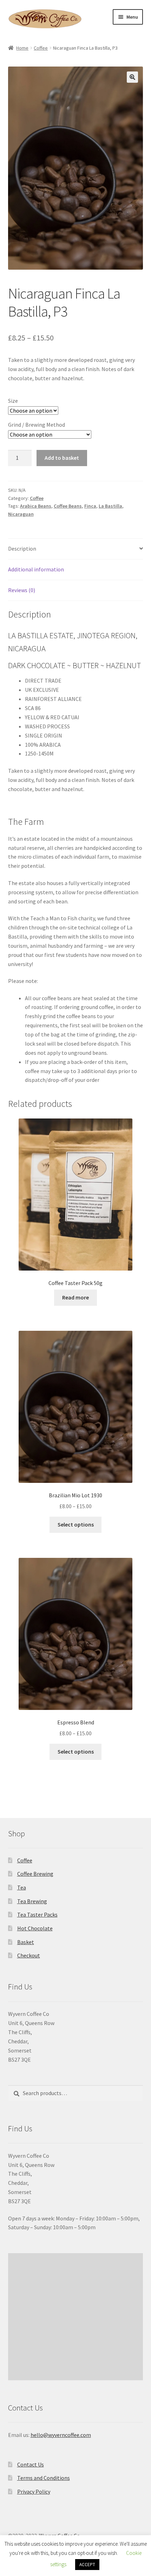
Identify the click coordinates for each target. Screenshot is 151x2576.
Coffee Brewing (35, 1874)
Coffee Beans (68, 506)
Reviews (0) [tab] (22, 590)
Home (22, 48)
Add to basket (62, 458)
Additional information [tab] (36, 569)
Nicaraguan (21, 514)
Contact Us (31, 2464)
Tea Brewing (32, 1901)
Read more (75, 1297)
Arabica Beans (36, 506)
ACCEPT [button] (87, 2565)
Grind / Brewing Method (37, 425)
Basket (26, 1942)
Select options (76, 1524)
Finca (90, 506)
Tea (22, 1887)
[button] (132, 77)
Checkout (29, 1955)
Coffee (41, 48)
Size (13, 401)
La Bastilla (110, 506)
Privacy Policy (34, 2492)
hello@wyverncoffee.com (61, 2435)
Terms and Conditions (44, 2478)
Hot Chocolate (35, 1928)
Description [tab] (22, 549)
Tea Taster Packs (37, 1914)
